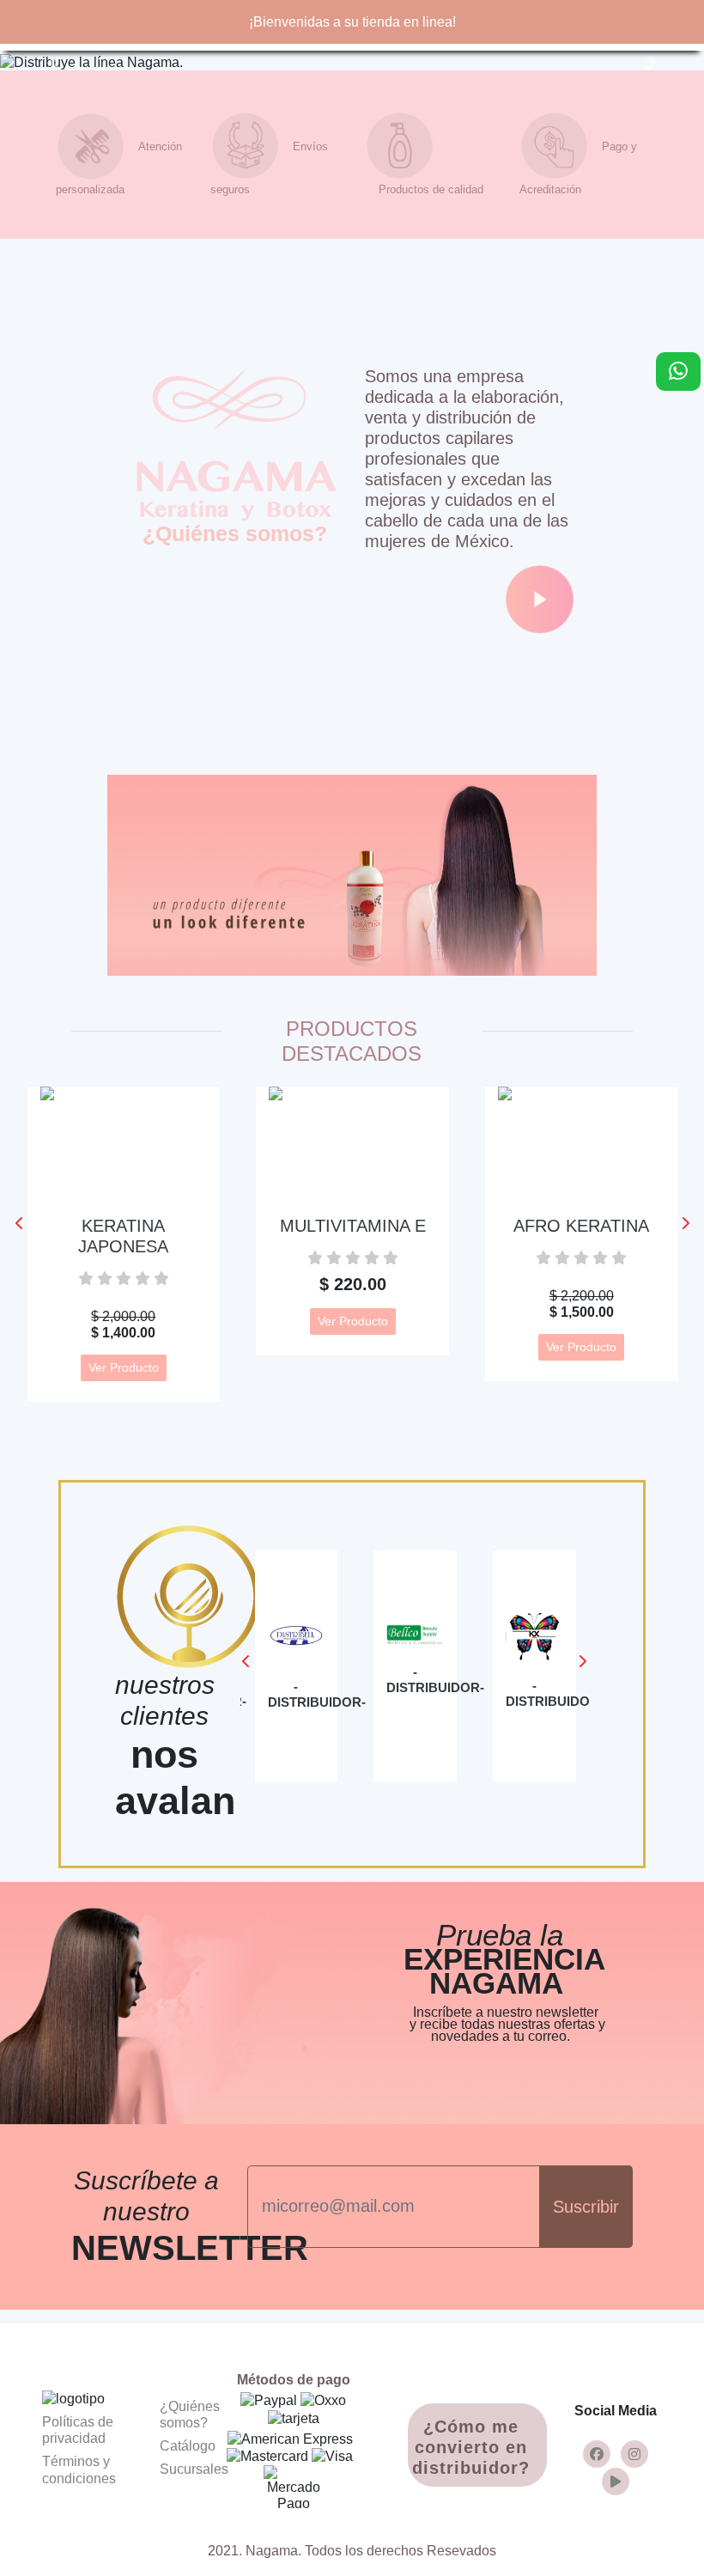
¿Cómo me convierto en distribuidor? (471, 2447)
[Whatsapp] (678, 371)
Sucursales (194, 2469)
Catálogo (188, 2446)
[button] (53, 62)
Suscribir (586, 2207)
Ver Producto (124, 1367)
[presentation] (19, 1224)
